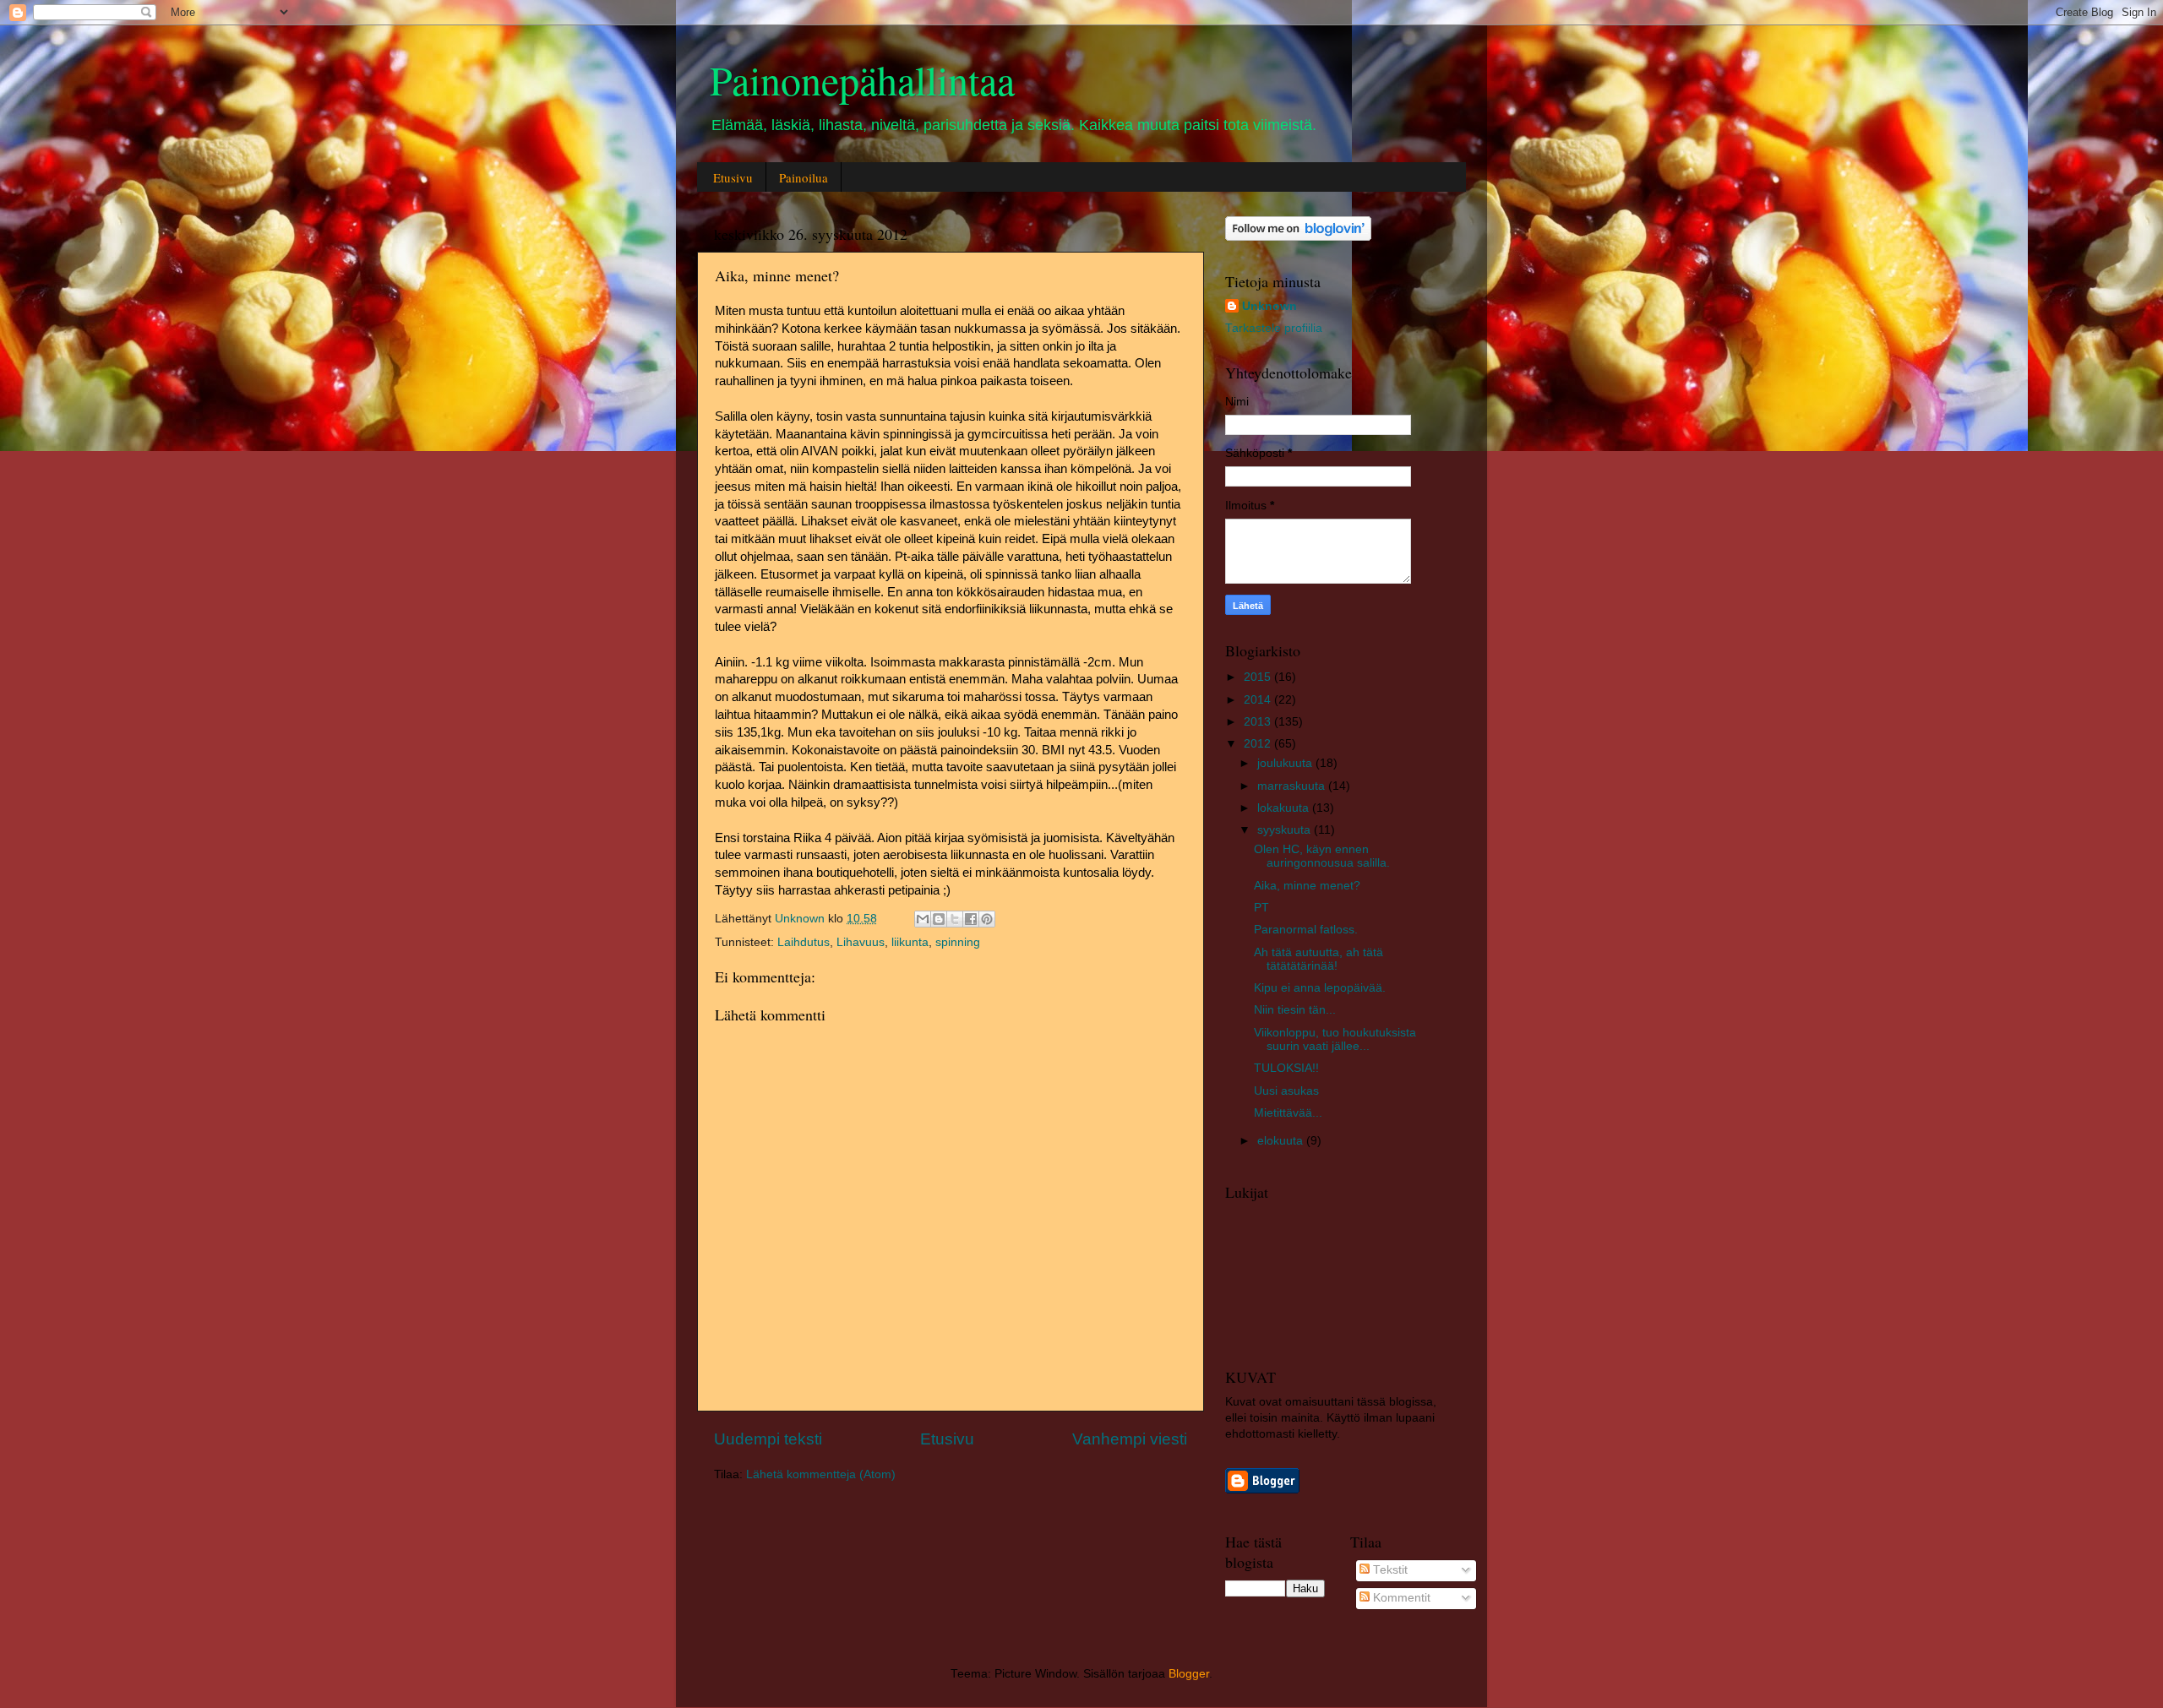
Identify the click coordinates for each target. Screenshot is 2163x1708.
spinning (958, 942)
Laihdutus (804, 942)
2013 (1259, 722)
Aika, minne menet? (1307, 886)
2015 (1259, 677)
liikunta (910, 942)
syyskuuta (1286, 830)
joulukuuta (1286, 763)
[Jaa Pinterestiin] (987, 919)
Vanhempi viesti (1130, 1439)
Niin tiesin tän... (1295, 1010)
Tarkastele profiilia (1274, 328)
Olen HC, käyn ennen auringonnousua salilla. (1322, 856)
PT (1261, 908)
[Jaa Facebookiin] (971, 919)
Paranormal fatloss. (1306, 930)
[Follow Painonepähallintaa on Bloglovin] (1298, 237)
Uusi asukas (1286, 1091)
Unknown (1269, 306)
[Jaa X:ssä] (955, 919)
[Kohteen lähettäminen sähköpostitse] (923, 919)
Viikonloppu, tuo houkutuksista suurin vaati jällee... (1335, 1039)
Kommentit (1400, 1598)
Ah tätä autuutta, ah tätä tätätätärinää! (1319, 959)
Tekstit (1389, 1570)
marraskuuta (1293, 786)
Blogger (1189, 1674)
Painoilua (804, 177)
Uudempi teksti (768, 1439)
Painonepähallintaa (862, 79)
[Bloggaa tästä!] (939, 919)
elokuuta (1282, 1141)
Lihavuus (861, 942)
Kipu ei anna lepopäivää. (1320, 988)
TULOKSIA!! (1286, 1068)
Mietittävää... (1288, 1113)
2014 (1259, 700)
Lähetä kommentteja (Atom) (821, 1474)
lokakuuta (1285, 808)
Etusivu (733, 177)
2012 (1259, 744)
